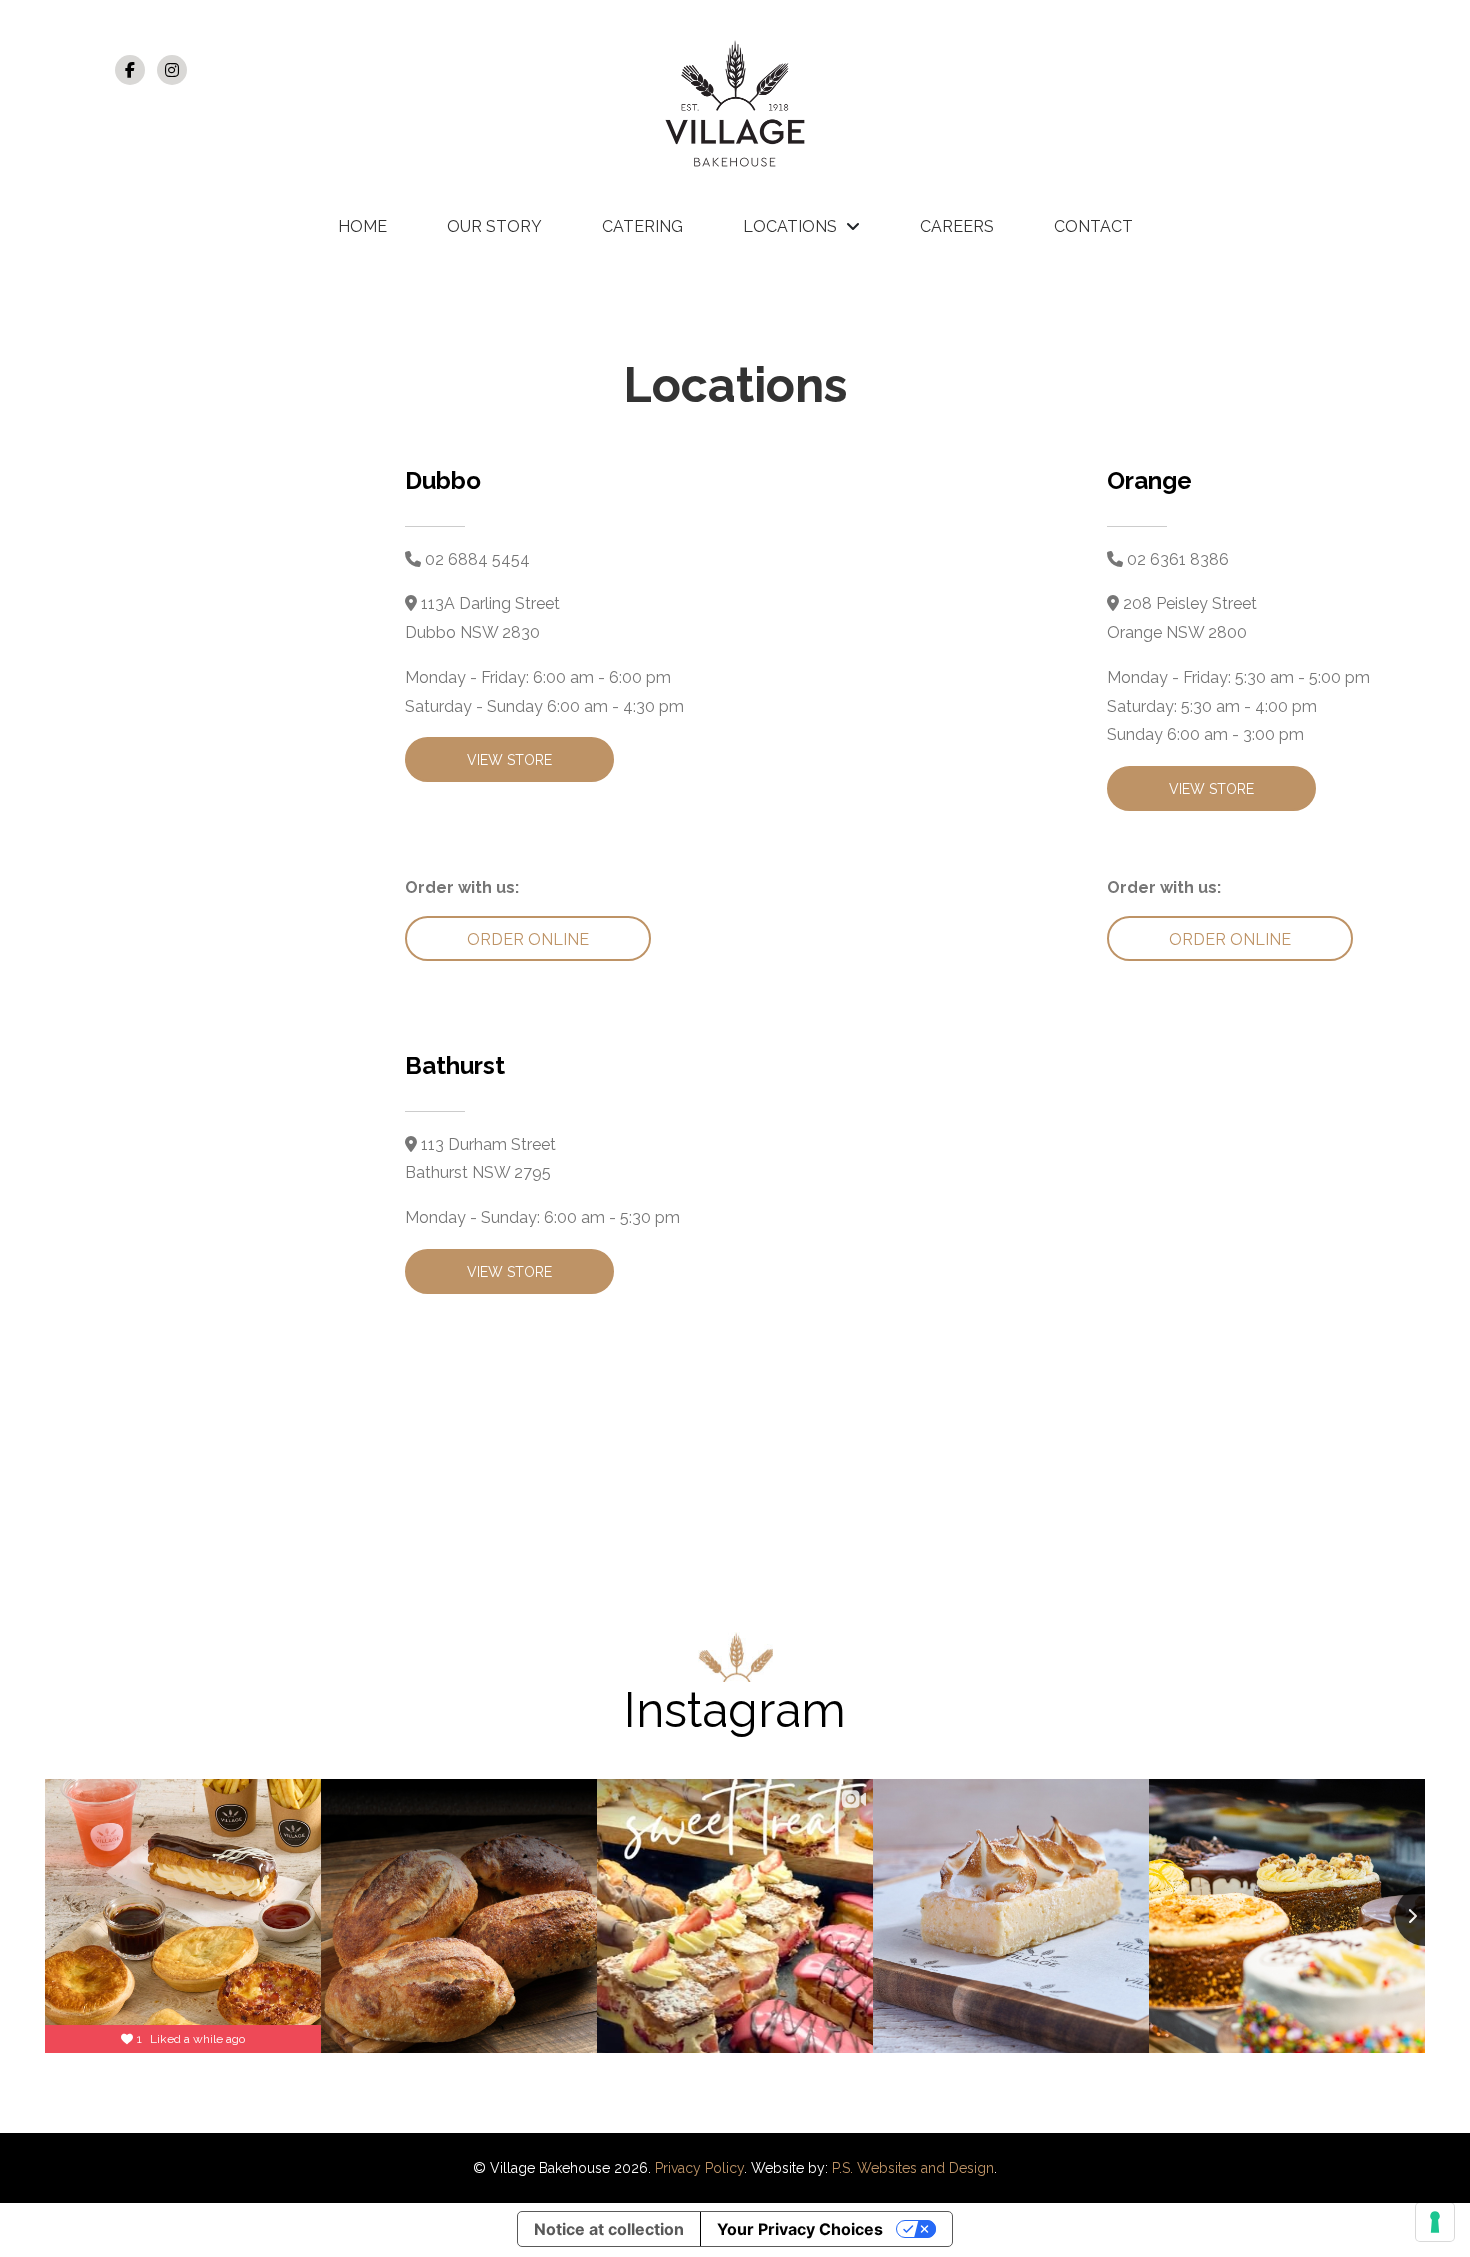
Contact (1093, 226)
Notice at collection (609, 2229)
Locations (790, 226)
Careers (957, 226)
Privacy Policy (699, 2168)
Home (362, 226)
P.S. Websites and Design (913, 2168)
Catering (642, 226)
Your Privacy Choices (800, 2229)
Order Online (528, 939)
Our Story (494, 226)
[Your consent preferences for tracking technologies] (1435, 2222)
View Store (509, 760)
